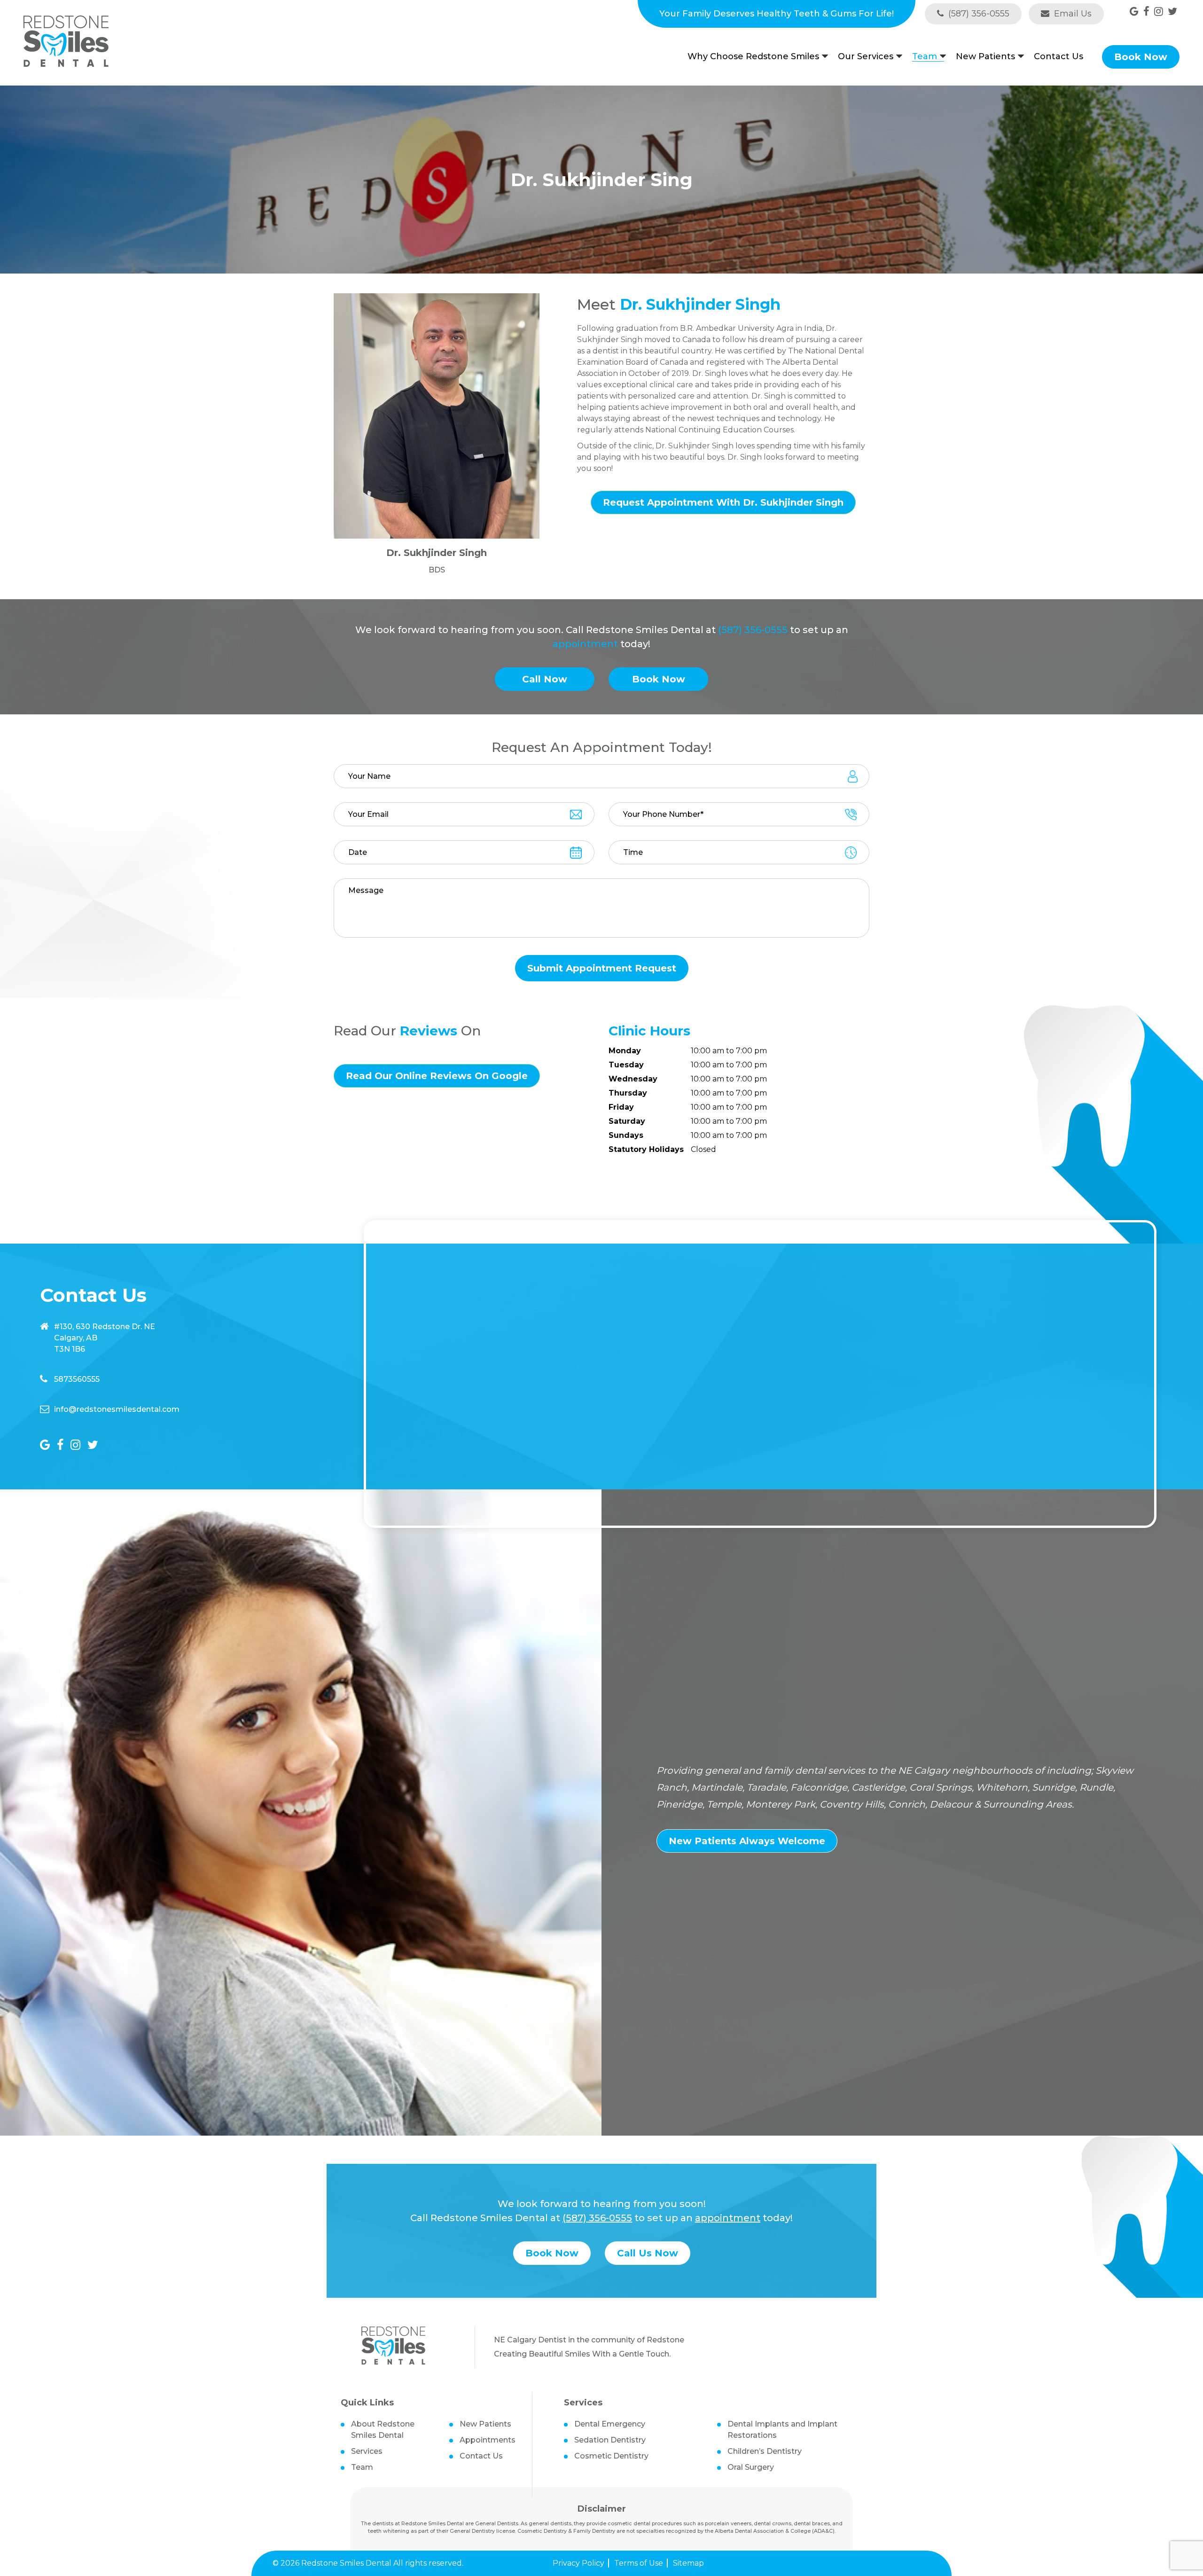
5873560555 (77, 1379)
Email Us (1072, 14)
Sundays (626, 1135)
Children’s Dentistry (765, 2451)
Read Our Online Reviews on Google (437, 1076)
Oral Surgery (751, 2467)
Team (925, 57)
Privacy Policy (578, 2563)
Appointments (488, 2440)
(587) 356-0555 (978, 14)
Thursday (628, 1093)
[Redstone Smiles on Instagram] (1159, 12)
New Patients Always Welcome (747, 1841)
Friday (621, 1107)
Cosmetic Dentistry (611, 2456)
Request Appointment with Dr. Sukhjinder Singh (723, 502)
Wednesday (633, 1079)
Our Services (866, 57)
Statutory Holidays (646, 1149)
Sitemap (688, 2563)
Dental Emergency (610, 2424)
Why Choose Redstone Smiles (753, 57)
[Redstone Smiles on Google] (1134, 12)
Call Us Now (648, 2253)
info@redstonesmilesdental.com (117, 1409)
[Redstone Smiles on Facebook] (1146, 12)
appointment (585, 644)
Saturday (627, 1121)
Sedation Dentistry (610, 2440)
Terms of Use (639, 2563)
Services (367, 2451)
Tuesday (626, 1065)
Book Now (1141, 57)
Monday (625, 1051)
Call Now (545, 679)
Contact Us (1058, 56)
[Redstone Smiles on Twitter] (1172, 12)
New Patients (985, 57)
